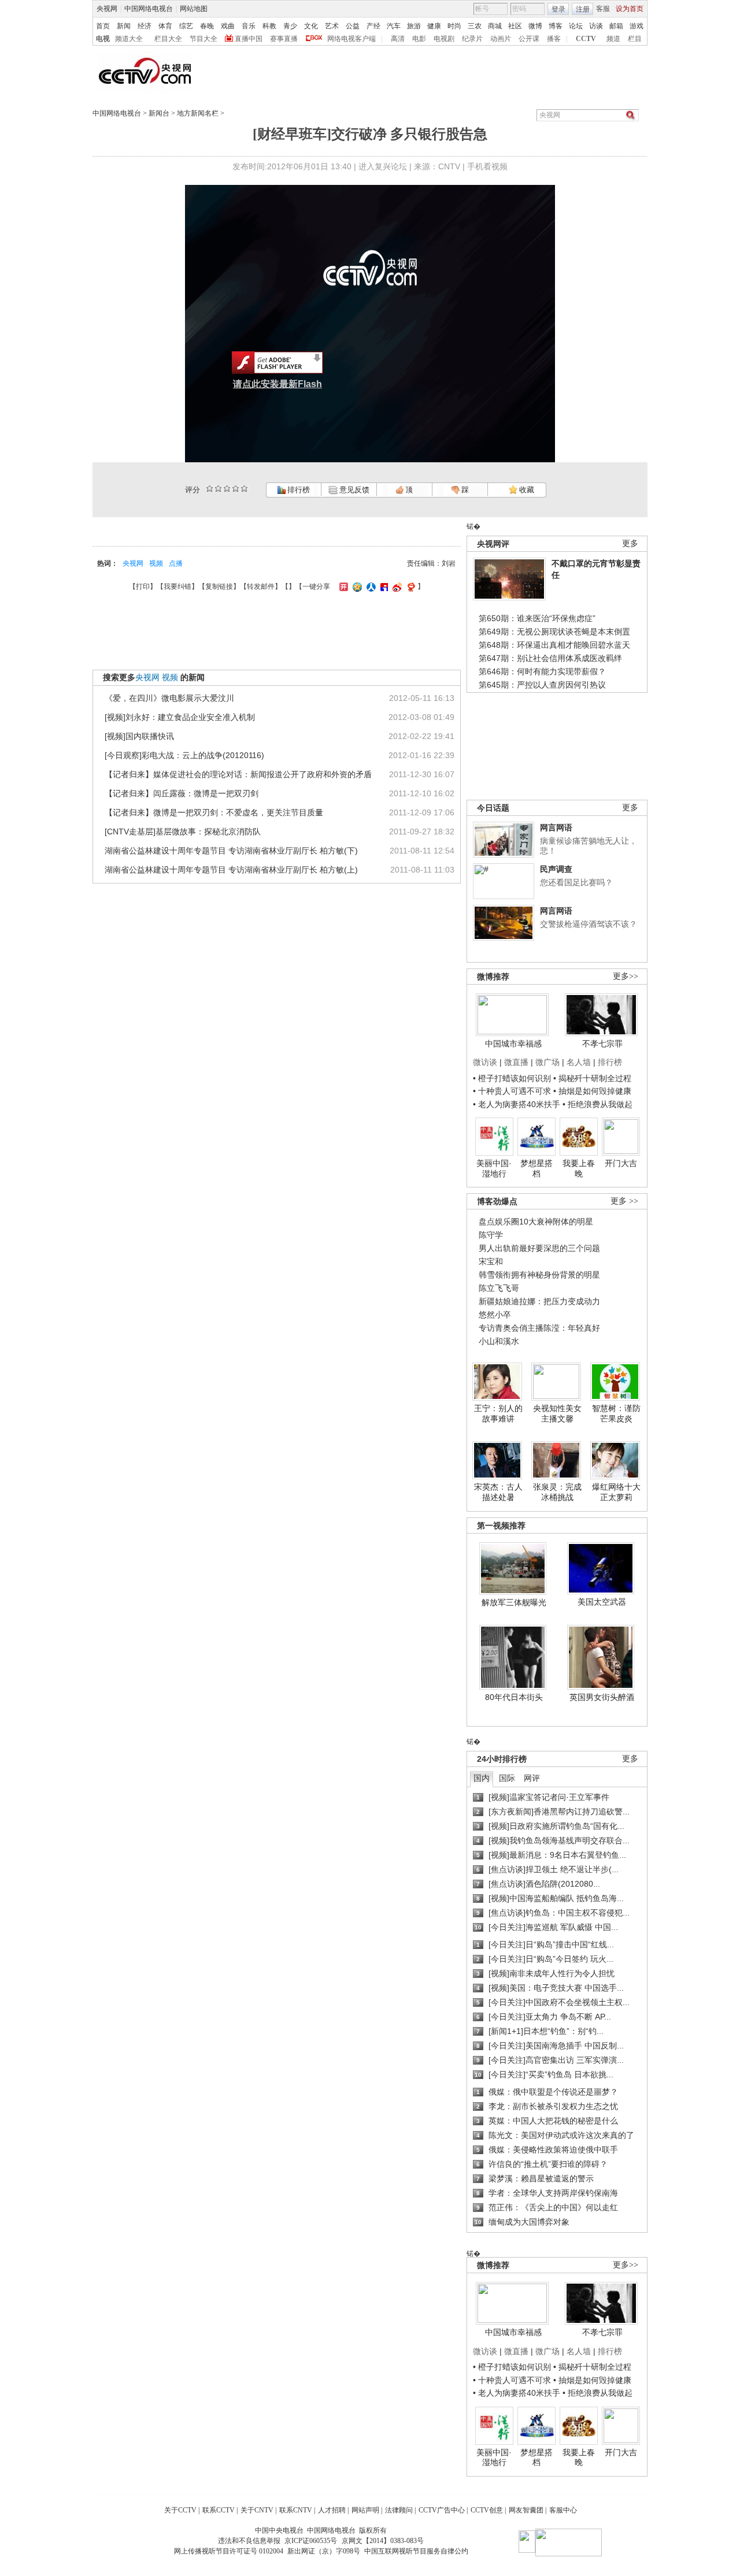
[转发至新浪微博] (396, 587)
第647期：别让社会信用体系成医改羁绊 (550, 658)
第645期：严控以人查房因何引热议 (542, 685)
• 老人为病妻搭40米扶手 (517, 1104)
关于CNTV (257, 2510)
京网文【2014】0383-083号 (383, 2541)
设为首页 (630, 9)
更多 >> (624, 1201)
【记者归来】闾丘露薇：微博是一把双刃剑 (182, 793)
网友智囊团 (526, 2510)
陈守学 (491, 1235)
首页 (103, 26)
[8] (236, 489)
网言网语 (556, 827)
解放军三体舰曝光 (514, 1602)
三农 (475, 26)
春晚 (207, 26)
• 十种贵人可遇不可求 (513, 1091)
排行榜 (298, 490)
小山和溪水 (499, 1341)
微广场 (547, 1062)
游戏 (637, 26)
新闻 (124, 26)
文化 (311, 26)
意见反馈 (353, 490)
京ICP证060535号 (311, 2541)
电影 (419, 39)
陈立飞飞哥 (499, 1288)
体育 (165, 26)
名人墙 (579, 1062)
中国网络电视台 (149, 9)
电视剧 (444, 39)
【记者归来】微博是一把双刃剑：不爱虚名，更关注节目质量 (214, 812)
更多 (630, 543)
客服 (603, 9)
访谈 (596, 26)
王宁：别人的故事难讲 (498, 1413)
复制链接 (219, 587)
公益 (353, 26)
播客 (554, 39)
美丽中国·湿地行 (494, 1168)
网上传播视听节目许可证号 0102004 (229, 2551)
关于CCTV (180, 2510)
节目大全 (203, 39)
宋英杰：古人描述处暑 (498, 1492)
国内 (482, 1778)
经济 (145, 26)
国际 (507, 1778)
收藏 (526, 490)
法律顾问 (399, 2510)
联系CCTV (219, 2510)
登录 (558, 9)
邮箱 (616, 26)
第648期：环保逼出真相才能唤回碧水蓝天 (554, 645)
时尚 (454, 26)
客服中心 (563, 2510)
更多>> (626, 976)
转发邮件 (261, 587)
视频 (156, 563)
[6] (227, 489)
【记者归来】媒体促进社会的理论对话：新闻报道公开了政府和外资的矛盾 (238, 774)
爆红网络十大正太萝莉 (616, 1492)
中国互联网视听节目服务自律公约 (416, 2551)
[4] (218, 489)
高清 (398, 39)
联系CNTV (296, 2510)
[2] (210, 489)
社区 (515, 26)
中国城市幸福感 (513, 1044)
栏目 (635, 39)
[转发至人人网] (370, 587)
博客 (556, 26)
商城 (495, 26)
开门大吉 (621, 1163)
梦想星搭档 (536, 1168)
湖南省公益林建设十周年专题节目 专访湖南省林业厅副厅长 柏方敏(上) (231, 870)
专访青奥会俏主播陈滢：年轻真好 (539, 1328)
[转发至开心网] (342, 587)
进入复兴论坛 (383, 166)
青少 (290, 26)
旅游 (414, 26)
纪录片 (472, 39)
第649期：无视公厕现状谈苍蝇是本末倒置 (554, 632)
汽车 (394, 26)
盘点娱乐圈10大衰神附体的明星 (536, 1222)
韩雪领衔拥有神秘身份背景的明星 (539, 1275)
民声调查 (556, 869)
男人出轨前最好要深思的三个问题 (539, 1248)
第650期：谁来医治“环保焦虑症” (537, 618)
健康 (434, 26)
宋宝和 (491, 1261)
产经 (373, 26)
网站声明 (365, 2510)
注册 (583, 9)
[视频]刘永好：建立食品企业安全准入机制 (180, 717)
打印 (143, 587)
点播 (176, 563)
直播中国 (249, 39)
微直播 (516, 1062)
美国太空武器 (602, 1602)
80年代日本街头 (514, 1697)
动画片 (501, 39)
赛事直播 (284, 39)
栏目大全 (168, 39)
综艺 (186, 26)
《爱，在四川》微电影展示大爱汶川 (169, 698)
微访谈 (485, 1062)
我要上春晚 (579, 1168)
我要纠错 (177, 587)
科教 (269, 26)
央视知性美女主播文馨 (557, 1413)
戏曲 (228, 26)
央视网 (107, 9)
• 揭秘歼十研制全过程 (592, 1078)
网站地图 (194, 9)
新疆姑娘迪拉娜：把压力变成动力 (539, 1301)
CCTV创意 (487, 2510)
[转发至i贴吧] (383, 587)
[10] (244, 489)
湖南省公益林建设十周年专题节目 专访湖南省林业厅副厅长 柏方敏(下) (231, 851)
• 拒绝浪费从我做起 (597, 1104)
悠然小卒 (495, 1315)
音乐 (249, 26)
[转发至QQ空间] (356, 587)
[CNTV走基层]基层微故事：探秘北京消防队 (183, 832)
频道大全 (129, 39)
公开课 (529, 39)
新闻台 (159, 113)
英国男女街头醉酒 (602, 1697)
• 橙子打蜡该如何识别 (512, 1078)
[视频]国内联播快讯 (139, 736)
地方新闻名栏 (198, 113)
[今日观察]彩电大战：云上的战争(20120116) (184, 755)
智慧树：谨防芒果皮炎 (616, 1413)
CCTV (586, 39)
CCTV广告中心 (442, 2510)
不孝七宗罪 (602, 1044)
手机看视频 (487, 166)
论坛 (576, 26)
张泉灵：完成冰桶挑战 (557, 1492)
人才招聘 (332, 2510)
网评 (532, 1778)
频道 (613, 39)
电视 (103, 39)
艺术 (332, 26)
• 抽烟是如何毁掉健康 (592, 1091)
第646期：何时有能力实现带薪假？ (542, 671)
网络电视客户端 (351, 39)
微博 (535, 26)
